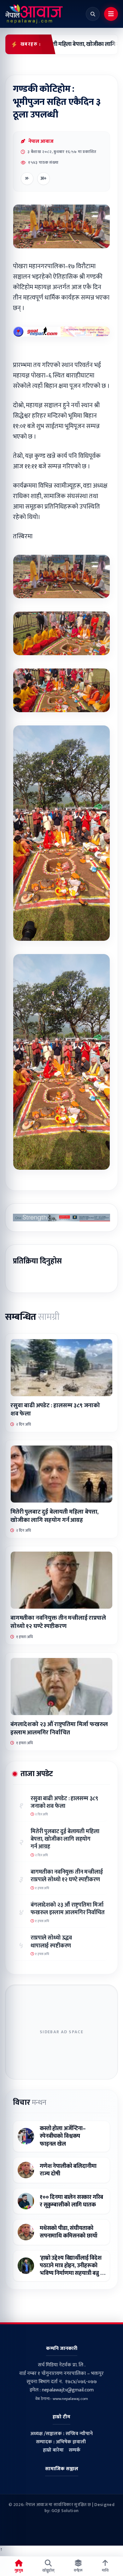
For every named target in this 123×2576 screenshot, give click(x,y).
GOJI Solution (65, 2511)
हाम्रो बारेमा (53, 2450)
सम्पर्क (75, 2450)
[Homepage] (34, 14)
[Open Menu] (111, 14)
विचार (30, 2103)
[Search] (93, 14)
